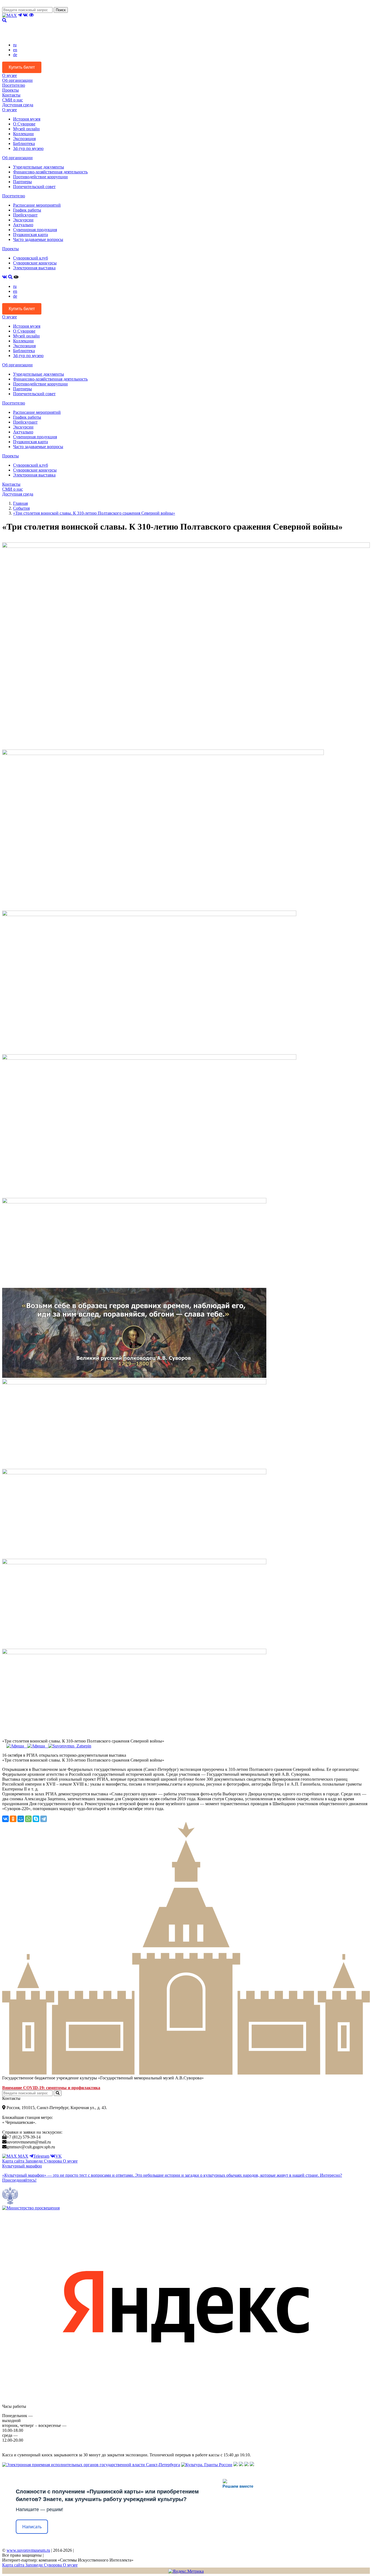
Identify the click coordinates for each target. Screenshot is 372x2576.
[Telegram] (44, 1819)
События (21, 508)
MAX (23, 2156)
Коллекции (23, 134)
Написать (32, 2527)
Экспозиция (24, 139)
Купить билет (22, 67)
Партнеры (22, 182)
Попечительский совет (34, 187)
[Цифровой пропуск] (246, 2465)
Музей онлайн (26, 129)
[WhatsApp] (28, 1819)
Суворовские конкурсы (35, 263)
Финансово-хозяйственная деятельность (50, 172)
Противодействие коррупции (40, 177)
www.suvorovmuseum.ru (28, 2550)
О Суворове (24, 124)
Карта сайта (14, 2161)
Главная (20, 503)
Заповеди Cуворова (44, 2161)
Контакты (11, 95)
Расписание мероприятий (37, 205)
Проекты (10, 90)
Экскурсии (23, 220)
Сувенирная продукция (35, 230)
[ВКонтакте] (5, 1819)
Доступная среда (18, 105)
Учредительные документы (39, 167)
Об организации (17, 80)
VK (59, 2156)
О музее (10, 75)
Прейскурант (25, 215)
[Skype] (36, 1819)
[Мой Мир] (21, 1819)
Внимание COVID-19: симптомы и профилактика (51, 2088)
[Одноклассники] (13, 1819)
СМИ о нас (13, 100)
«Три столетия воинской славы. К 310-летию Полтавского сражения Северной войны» (94, 513)
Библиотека (24, 144)
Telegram (41, 2156)
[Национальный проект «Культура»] (252, 2465)
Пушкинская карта (31, 235)
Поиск (61, 10)
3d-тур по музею (28, 148)
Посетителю (14, 85)
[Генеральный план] (241, 2465)
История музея (27, 119)
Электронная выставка (34, 268)
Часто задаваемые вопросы (38, 239)
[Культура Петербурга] (236, 2465)
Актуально (23, 225)
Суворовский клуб (31, 258)
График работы (27, 210)
